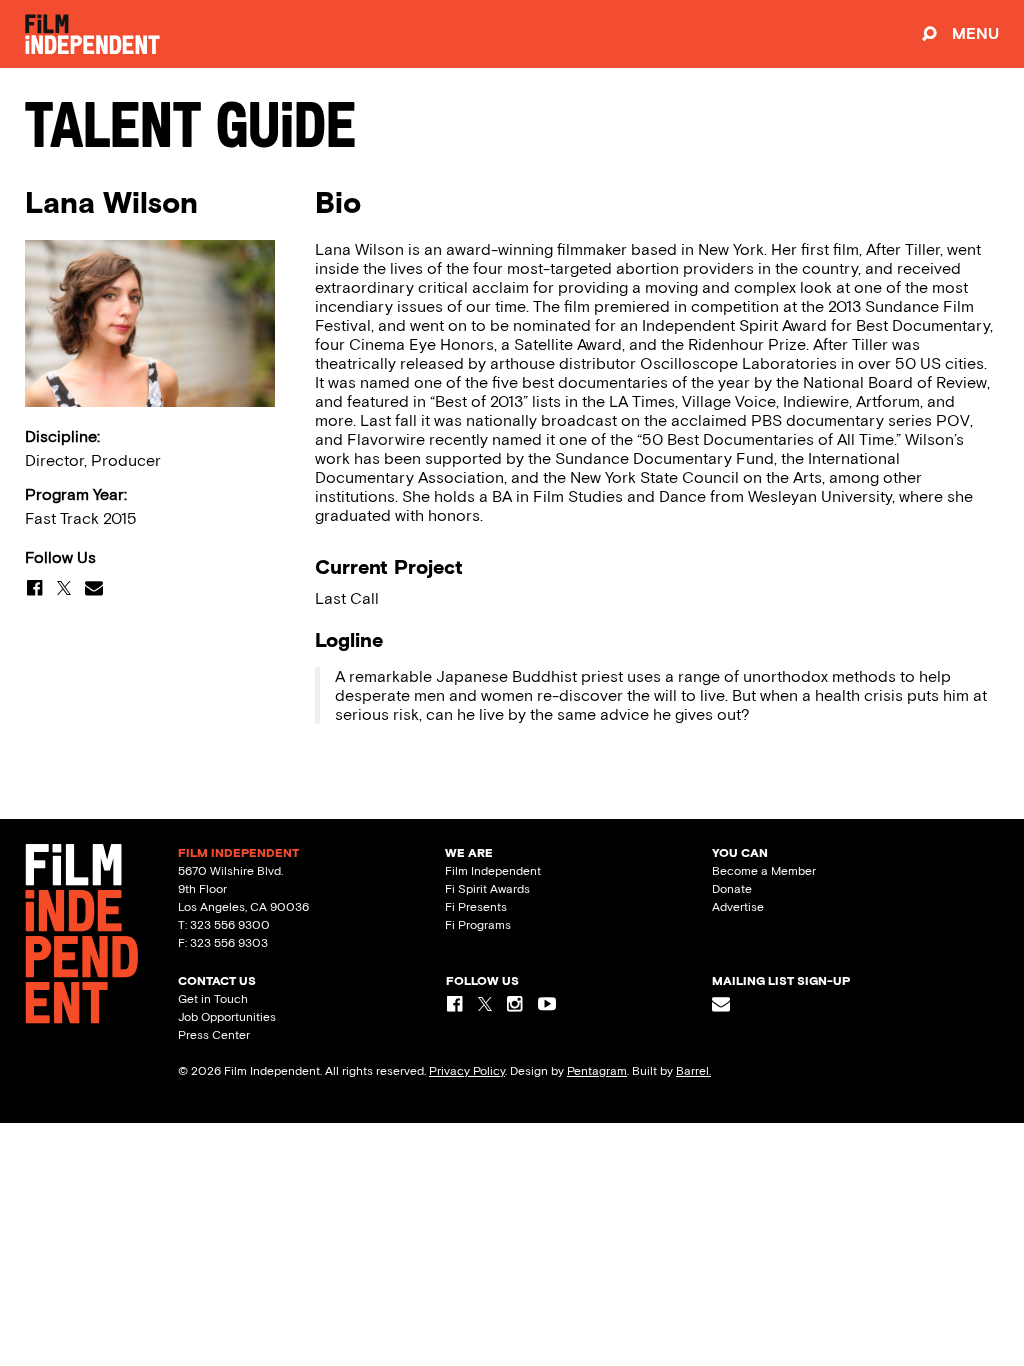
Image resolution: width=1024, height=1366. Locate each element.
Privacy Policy (467, 1071)
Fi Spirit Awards (487, 889)
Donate (732, 889)
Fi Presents (476, 907)
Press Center (214, 1035)
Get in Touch (213, 999)
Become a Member (764, 871)
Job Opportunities (227, 1017)
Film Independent (493, 871)
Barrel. (693, 1071)
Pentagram (597, 1071)
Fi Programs (478, 925)
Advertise (738, 907)
